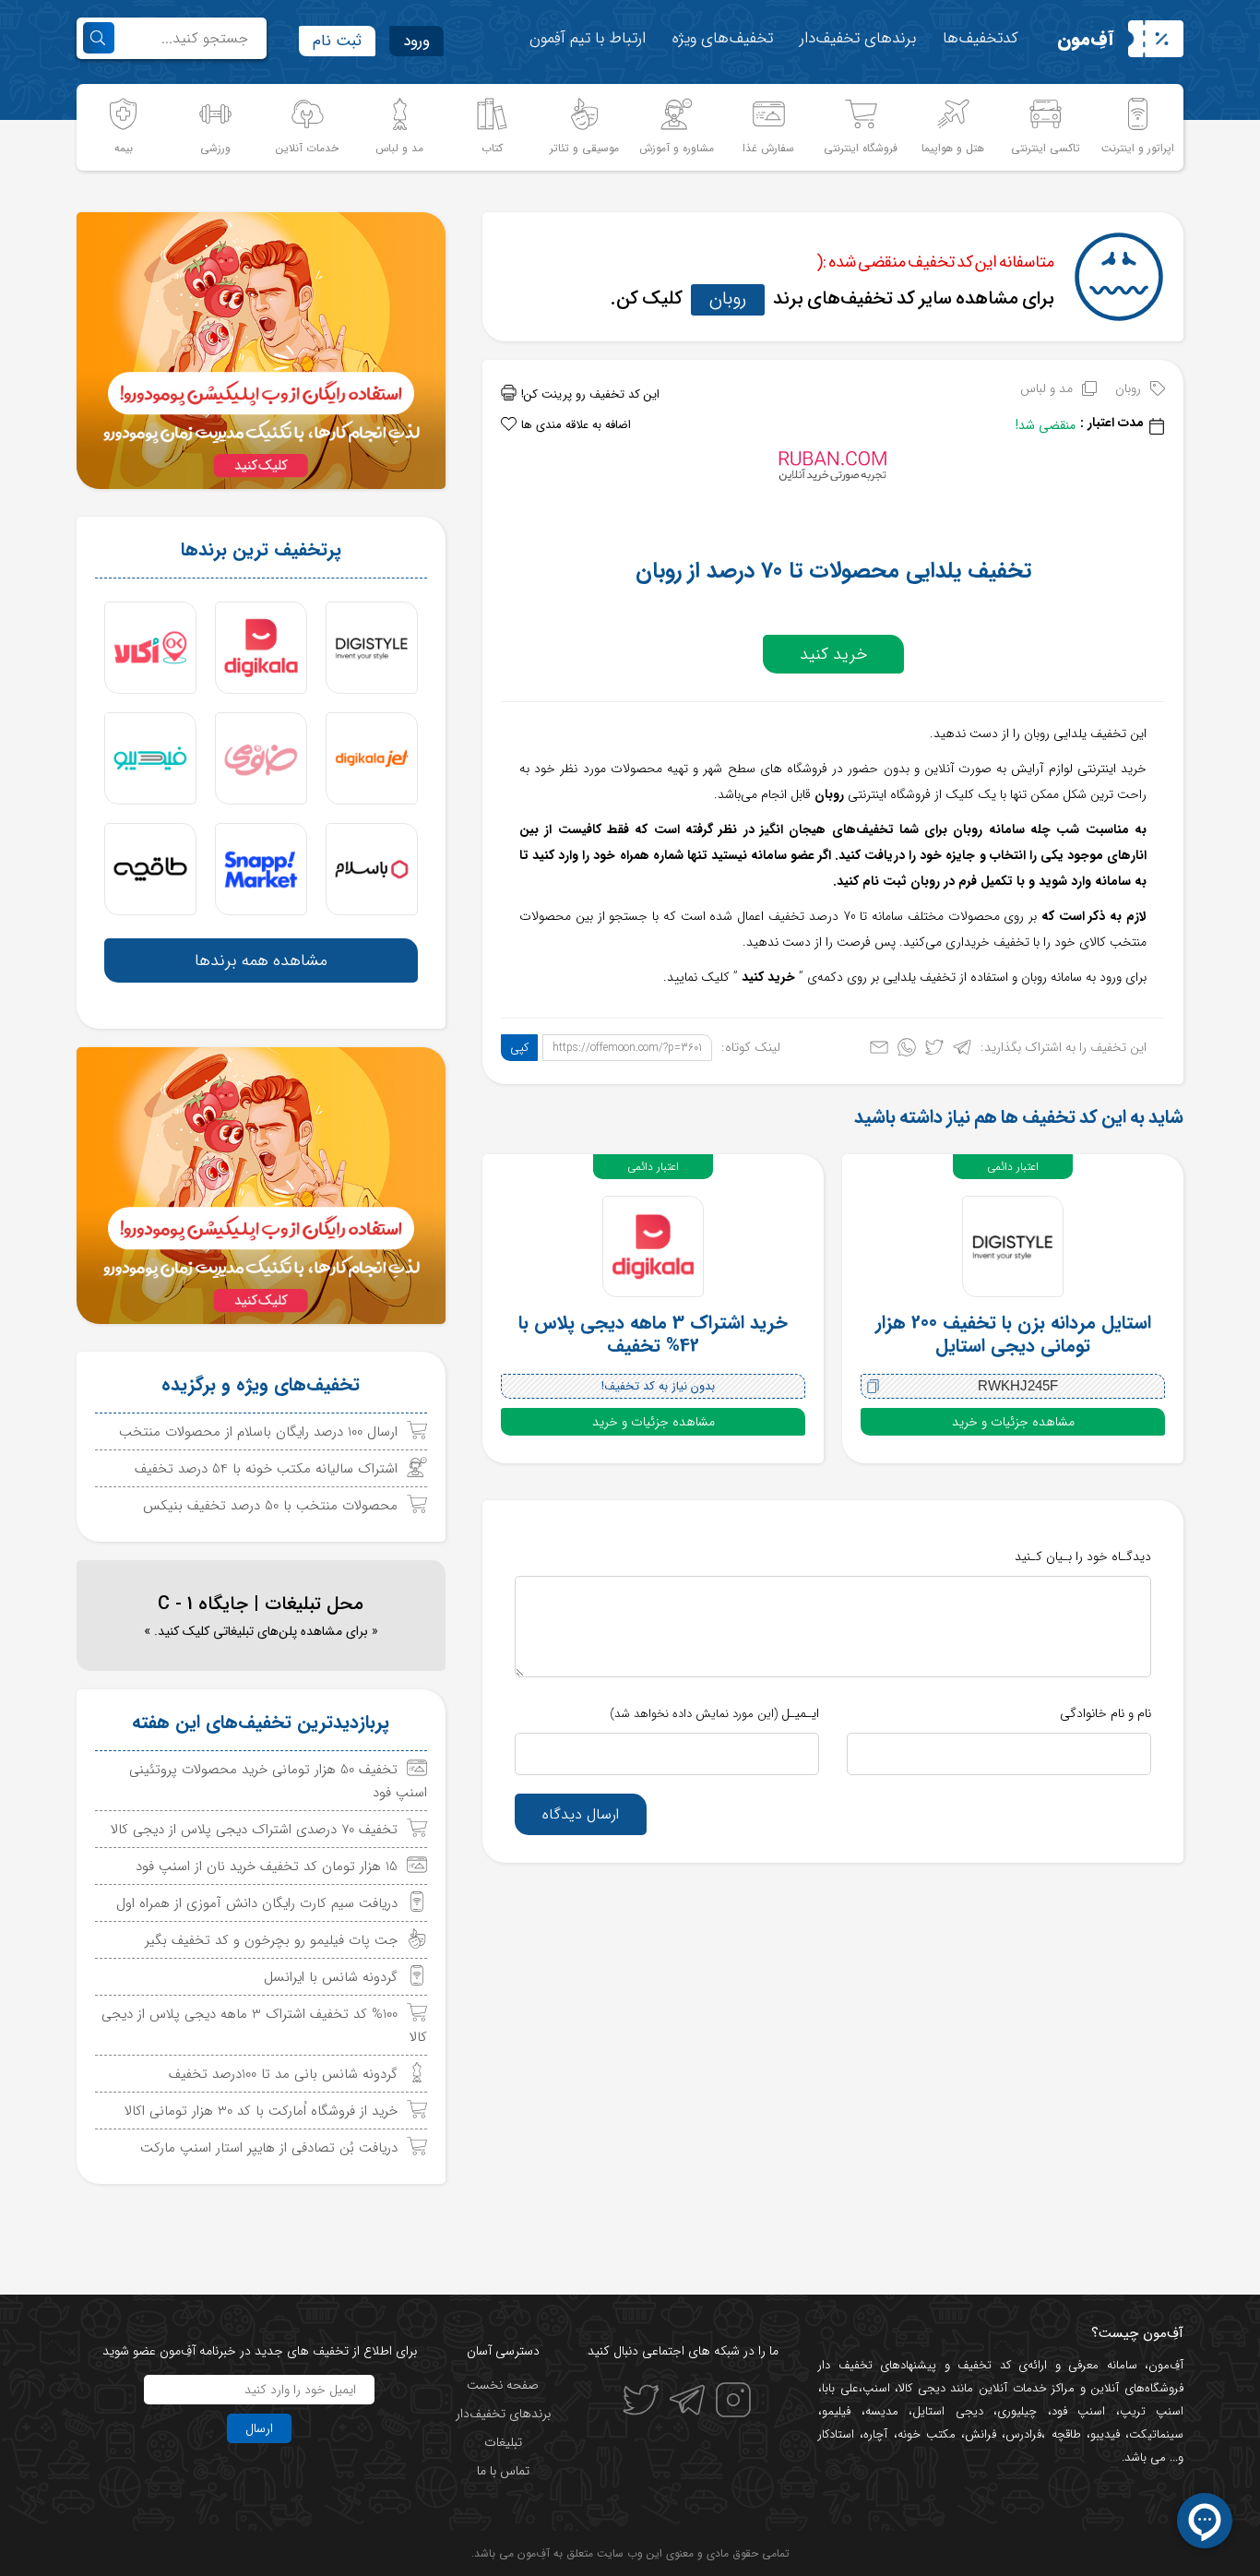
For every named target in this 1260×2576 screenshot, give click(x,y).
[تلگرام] (962, 1051)
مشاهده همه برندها (261, 960)
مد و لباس (1046, 388)
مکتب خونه (927, 2434)
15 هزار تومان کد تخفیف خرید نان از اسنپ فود (267, 1866)
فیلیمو (836, 2411)
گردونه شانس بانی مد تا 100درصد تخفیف (283, 2074)
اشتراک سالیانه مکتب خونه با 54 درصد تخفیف (266, 1469)
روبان (728, 298)
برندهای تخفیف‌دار (858, 38)
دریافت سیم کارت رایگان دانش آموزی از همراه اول (257, 1903)
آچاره (875, 2434)
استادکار (836, 2434)
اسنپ (876, 2388)
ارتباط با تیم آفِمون (588, 38)
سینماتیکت (1156, 2434)
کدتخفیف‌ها (981, 38)
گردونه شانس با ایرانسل (331, 1977)
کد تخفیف (984, 2365)
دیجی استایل (948, 2411)
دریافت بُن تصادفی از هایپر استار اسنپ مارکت (269, 2148)
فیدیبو (1105, 2434)
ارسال (259, 2428)
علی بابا (840, 2388)
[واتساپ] (907, 1051)
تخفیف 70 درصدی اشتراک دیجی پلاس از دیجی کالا (254, 1830)
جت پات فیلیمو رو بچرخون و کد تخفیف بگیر (271, 1940)
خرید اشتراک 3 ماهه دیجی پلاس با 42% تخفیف (653, 1334)
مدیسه (882, 2411)
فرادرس (1023, 2434)
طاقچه (1063, 2434)
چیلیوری (1017, 2411)
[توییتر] (934, 1051)
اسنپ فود (1079, 2411)
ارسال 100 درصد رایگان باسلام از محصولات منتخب (258, 1432)
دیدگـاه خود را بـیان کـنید (1083, 1556)
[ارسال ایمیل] (879, 1051)
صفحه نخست (503, 2385)
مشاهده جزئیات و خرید (1013, 1422)
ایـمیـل (714, 1713)
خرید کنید (833, 654)
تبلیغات (503, 2442)
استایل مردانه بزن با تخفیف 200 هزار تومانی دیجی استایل (1013, 1334)
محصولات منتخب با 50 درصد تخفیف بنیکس (270, 1506)
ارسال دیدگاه (581, 1814)
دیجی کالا (922, 2388)
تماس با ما (503, 2471)
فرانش (981, 2434)
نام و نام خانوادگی (1105, 1713)
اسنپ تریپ (1152, 2411)
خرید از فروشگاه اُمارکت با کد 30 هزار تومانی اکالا (261, 2111)
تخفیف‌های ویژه (723, 38)
